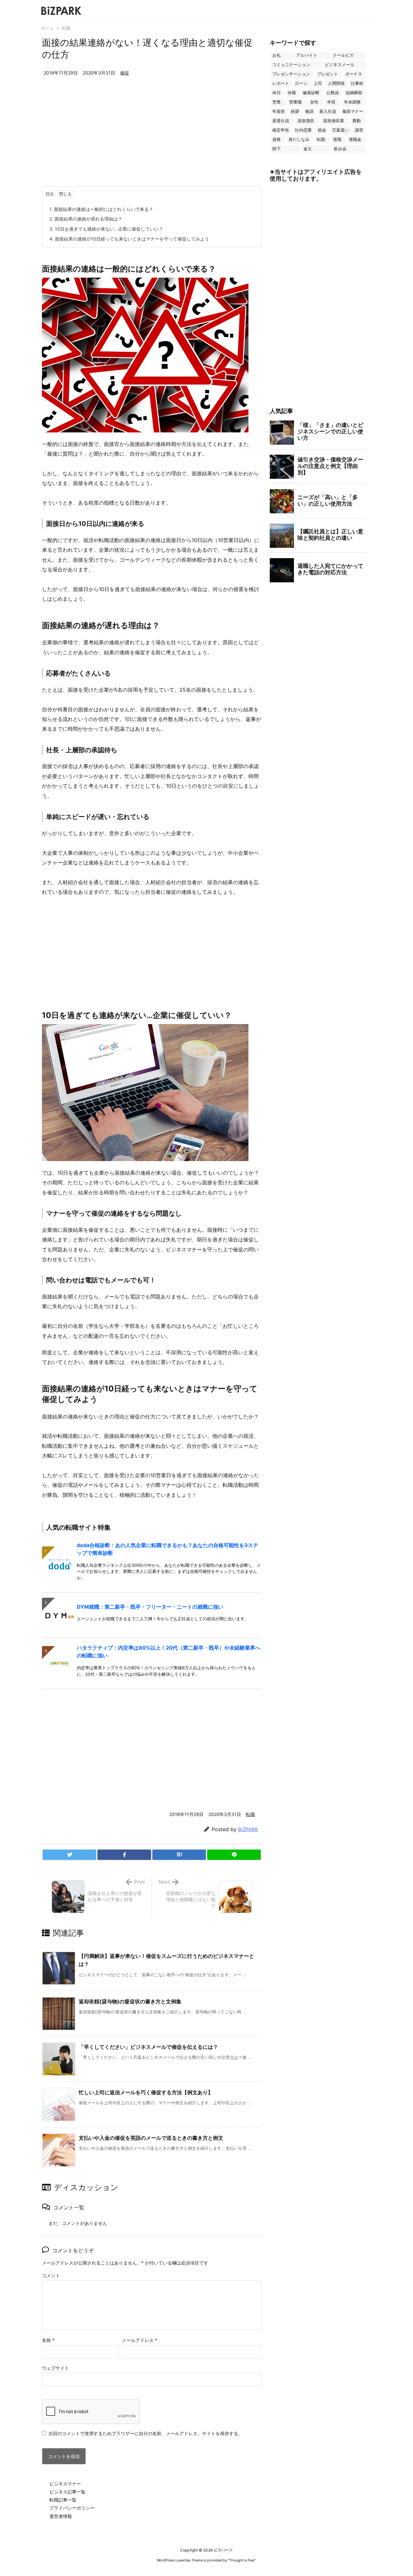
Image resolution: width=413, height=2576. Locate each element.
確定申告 (281, 130)
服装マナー (353, 111)
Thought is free (242, 2560)
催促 (125, 73)
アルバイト (307, 55)
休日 (277, 93)
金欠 (307, 149)
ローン (301, 83)
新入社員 (328, 111)
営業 (277, 102)
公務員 (332, 93)
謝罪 (359, 130)
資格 (277, 139)
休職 (292, 93)
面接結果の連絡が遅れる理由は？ (86, 219)
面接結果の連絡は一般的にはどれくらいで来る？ (101, 209)
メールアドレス (140, 2340)
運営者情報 (61, 2516)
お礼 (277, 55)
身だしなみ (299, 139)
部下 (277, 149)
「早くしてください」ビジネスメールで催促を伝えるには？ (148, 2047)
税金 (322, 130)
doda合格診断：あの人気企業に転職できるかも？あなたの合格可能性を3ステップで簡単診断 (167, 1549)
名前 (48, 2340)
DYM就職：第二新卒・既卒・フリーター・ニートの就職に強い (150, 1607)
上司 (318, 83)
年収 (331, 102)
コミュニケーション (291, 65)
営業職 (295, 102)
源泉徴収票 (333, 121)
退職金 (355, 139)
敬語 (309, 111)
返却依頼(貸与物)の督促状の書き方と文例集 (130, 2001)
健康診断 (311, 93)
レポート (281, 83)
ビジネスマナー (65, 2484)
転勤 (321, 139)
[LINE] (234, 1855)
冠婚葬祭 (354, 93)
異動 (357, 121)
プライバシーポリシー (72, 2508)
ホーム (48, 28)
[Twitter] (69, 1855)
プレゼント (328, 74)
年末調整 (352, 102)
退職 (337, 139)
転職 (66, 28)
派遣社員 (281, 121)
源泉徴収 (306, 121)
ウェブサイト (55, 2368)
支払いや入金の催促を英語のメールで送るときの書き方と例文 (151, 2138)
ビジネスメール (340, 65)
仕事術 (357, 83)
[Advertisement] (152, 138)
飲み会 (340, 149)
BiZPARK (248, 1829)
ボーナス (354, 74)
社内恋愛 (303, 130)
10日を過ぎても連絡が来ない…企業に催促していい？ (106, 229)
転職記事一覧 (63, 2500)
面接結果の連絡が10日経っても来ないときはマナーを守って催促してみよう (129, 239)
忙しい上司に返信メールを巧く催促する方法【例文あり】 (146, 2092)
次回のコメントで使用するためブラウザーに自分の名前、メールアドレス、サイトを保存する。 (146, 2433)
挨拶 (295, 111)
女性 (314, 102)
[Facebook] (124, 1855)
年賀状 (279, 111)
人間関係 (336, 83)
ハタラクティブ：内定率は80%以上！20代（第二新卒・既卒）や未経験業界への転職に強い (169, 1652)
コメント (51, 2275)
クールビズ (343, 55)
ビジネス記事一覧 (67, 2492)
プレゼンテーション (291, 74)
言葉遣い (340, 130)
